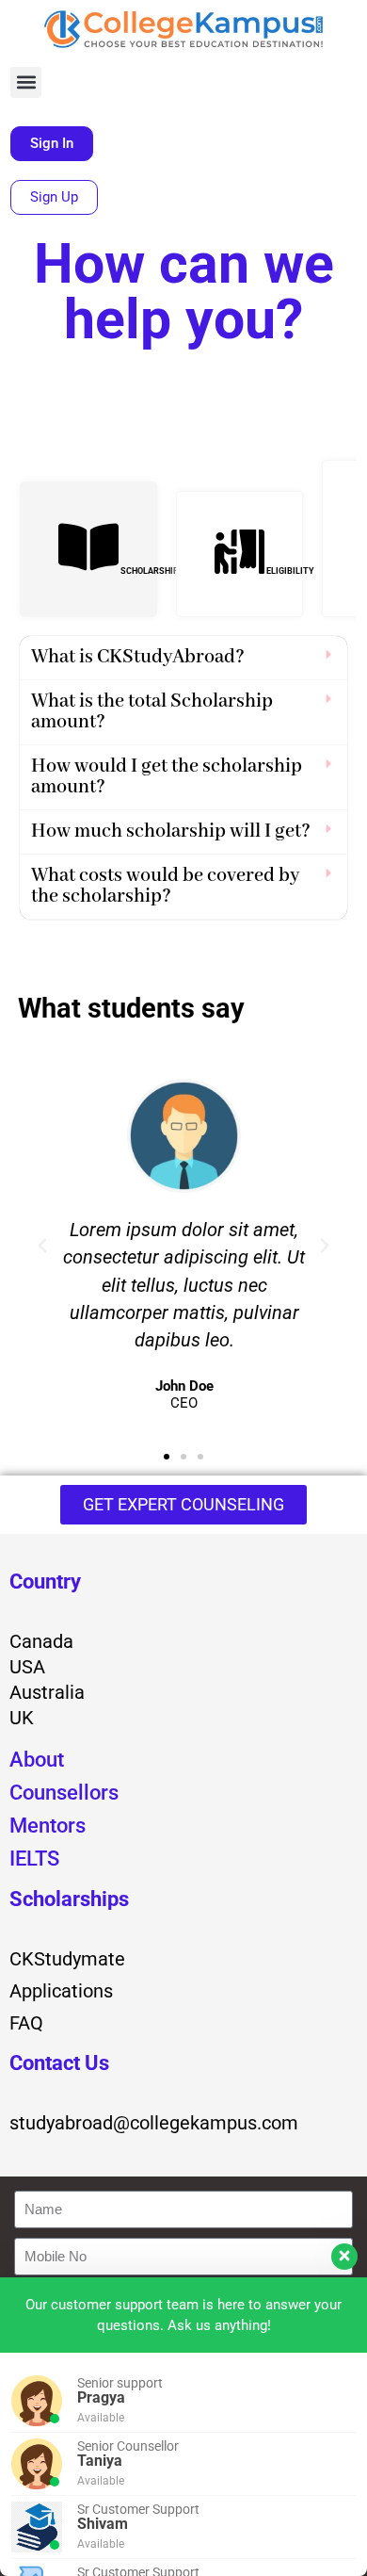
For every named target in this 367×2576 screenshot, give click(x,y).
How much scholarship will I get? (171, 831)
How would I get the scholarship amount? (167, 777)
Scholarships (69, 1899)
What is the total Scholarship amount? (152, 712)
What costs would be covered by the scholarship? (165, 886)
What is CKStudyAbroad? (138, 657)
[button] (26, 82)
